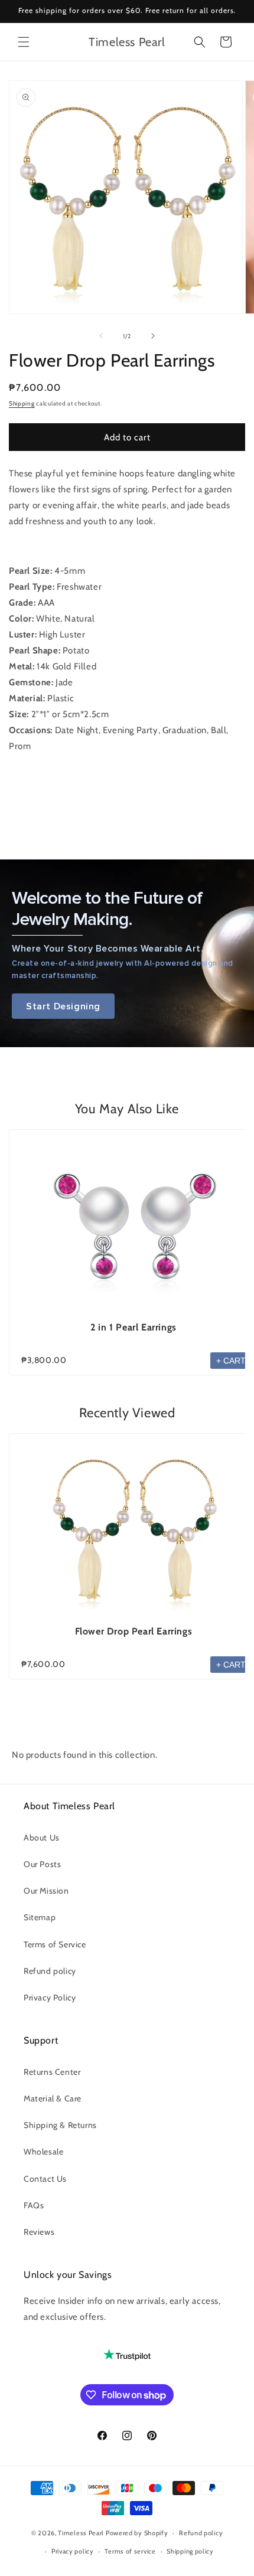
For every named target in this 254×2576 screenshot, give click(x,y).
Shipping (22, 403)
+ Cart (231, 1361)
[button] (24, 42)
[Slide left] (101, 336)
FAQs (34, 2205)
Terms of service (130, 2551)
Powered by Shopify (137, 2533)
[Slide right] (153, 336)
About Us (42, 1838)
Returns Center (52, 2072)
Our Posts (42, 1864)
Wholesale (43, 2152)
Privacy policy (73, 2551)
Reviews (39, 2232)
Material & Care (53, 2098)
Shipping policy (190, 2551)
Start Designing (63, 1006)
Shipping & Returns (60, 2125)
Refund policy (50, 1971)
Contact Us (45, 2179)
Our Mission (46, 1891)
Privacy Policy (50, 1998)
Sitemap (40, 1917)
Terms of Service (55, 1944)
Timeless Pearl (81, 2533)
